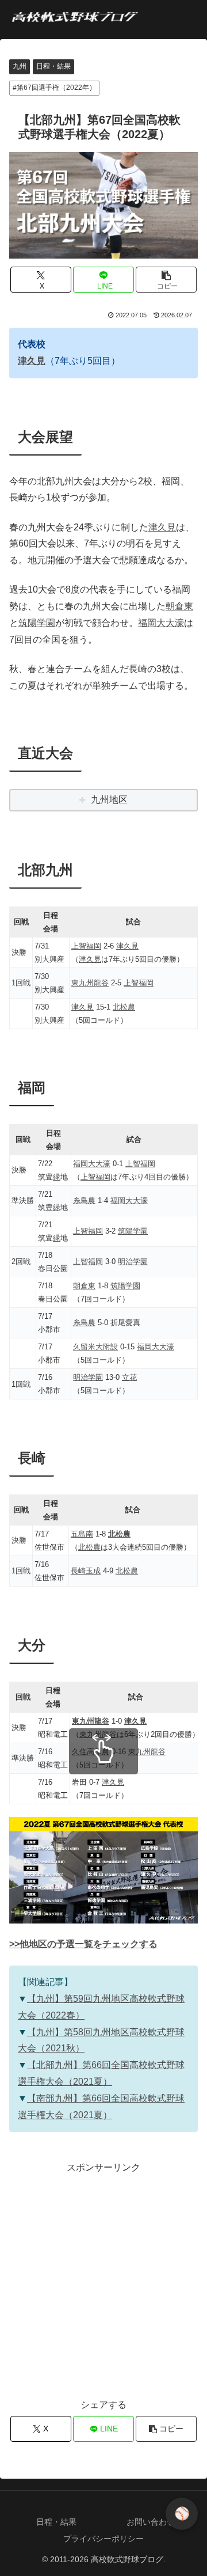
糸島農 (84, 1200)
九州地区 (109, 800)
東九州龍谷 (90, 983)
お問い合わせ (151, 2522)
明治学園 (133, 1262)
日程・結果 (53, 66)
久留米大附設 (95, 1347)
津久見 (32, 361)
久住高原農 (91, 1752)
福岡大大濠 (161, 623)
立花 (129, 1377)
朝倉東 (179, 606)
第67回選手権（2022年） (56, 88)
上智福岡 (86, 946)
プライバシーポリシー (103, 2539)
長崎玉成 (86, 1571)
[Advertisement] (103, 2280)
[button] (166, 280)
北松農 (124, 1007)
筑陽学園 (37, 623)
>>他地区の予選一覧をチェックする (83, 1944)
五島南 (82, 1534)
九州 (20, 66)
